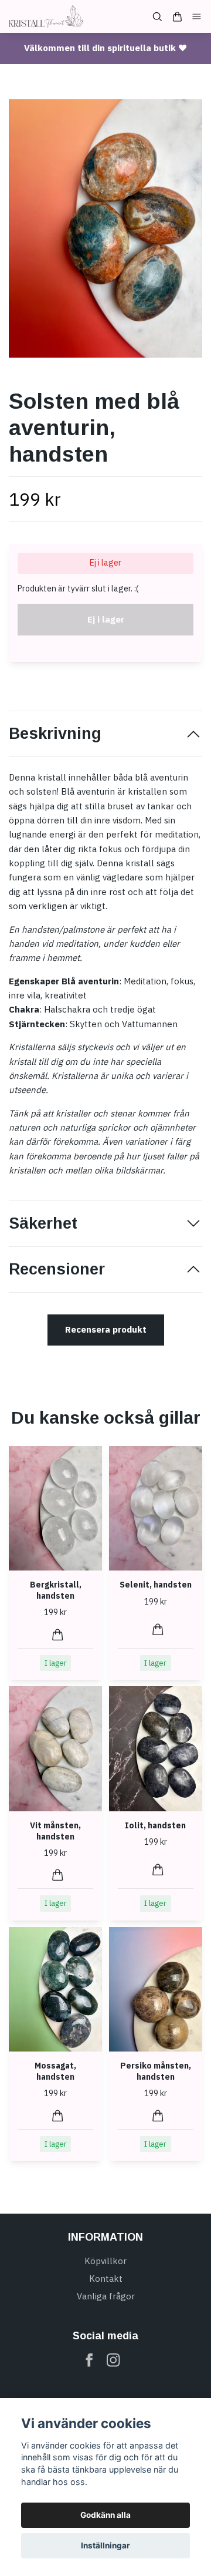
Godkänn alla (105, 2515)
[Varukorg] (177, 17)
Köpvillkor (105, 2261)
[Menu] (197, 17)
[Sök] (157, 17)
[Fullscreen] (105, 228)
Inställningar (105, 2545)
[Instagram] (113, 2360)
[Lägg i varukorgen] (58, 1635)
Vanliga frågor (106, 2296)
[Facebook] (89, 2360)
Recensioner (57, 1269)
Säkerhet (43, 1223)
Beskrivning (55, 734)
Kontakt (106, 2279)
